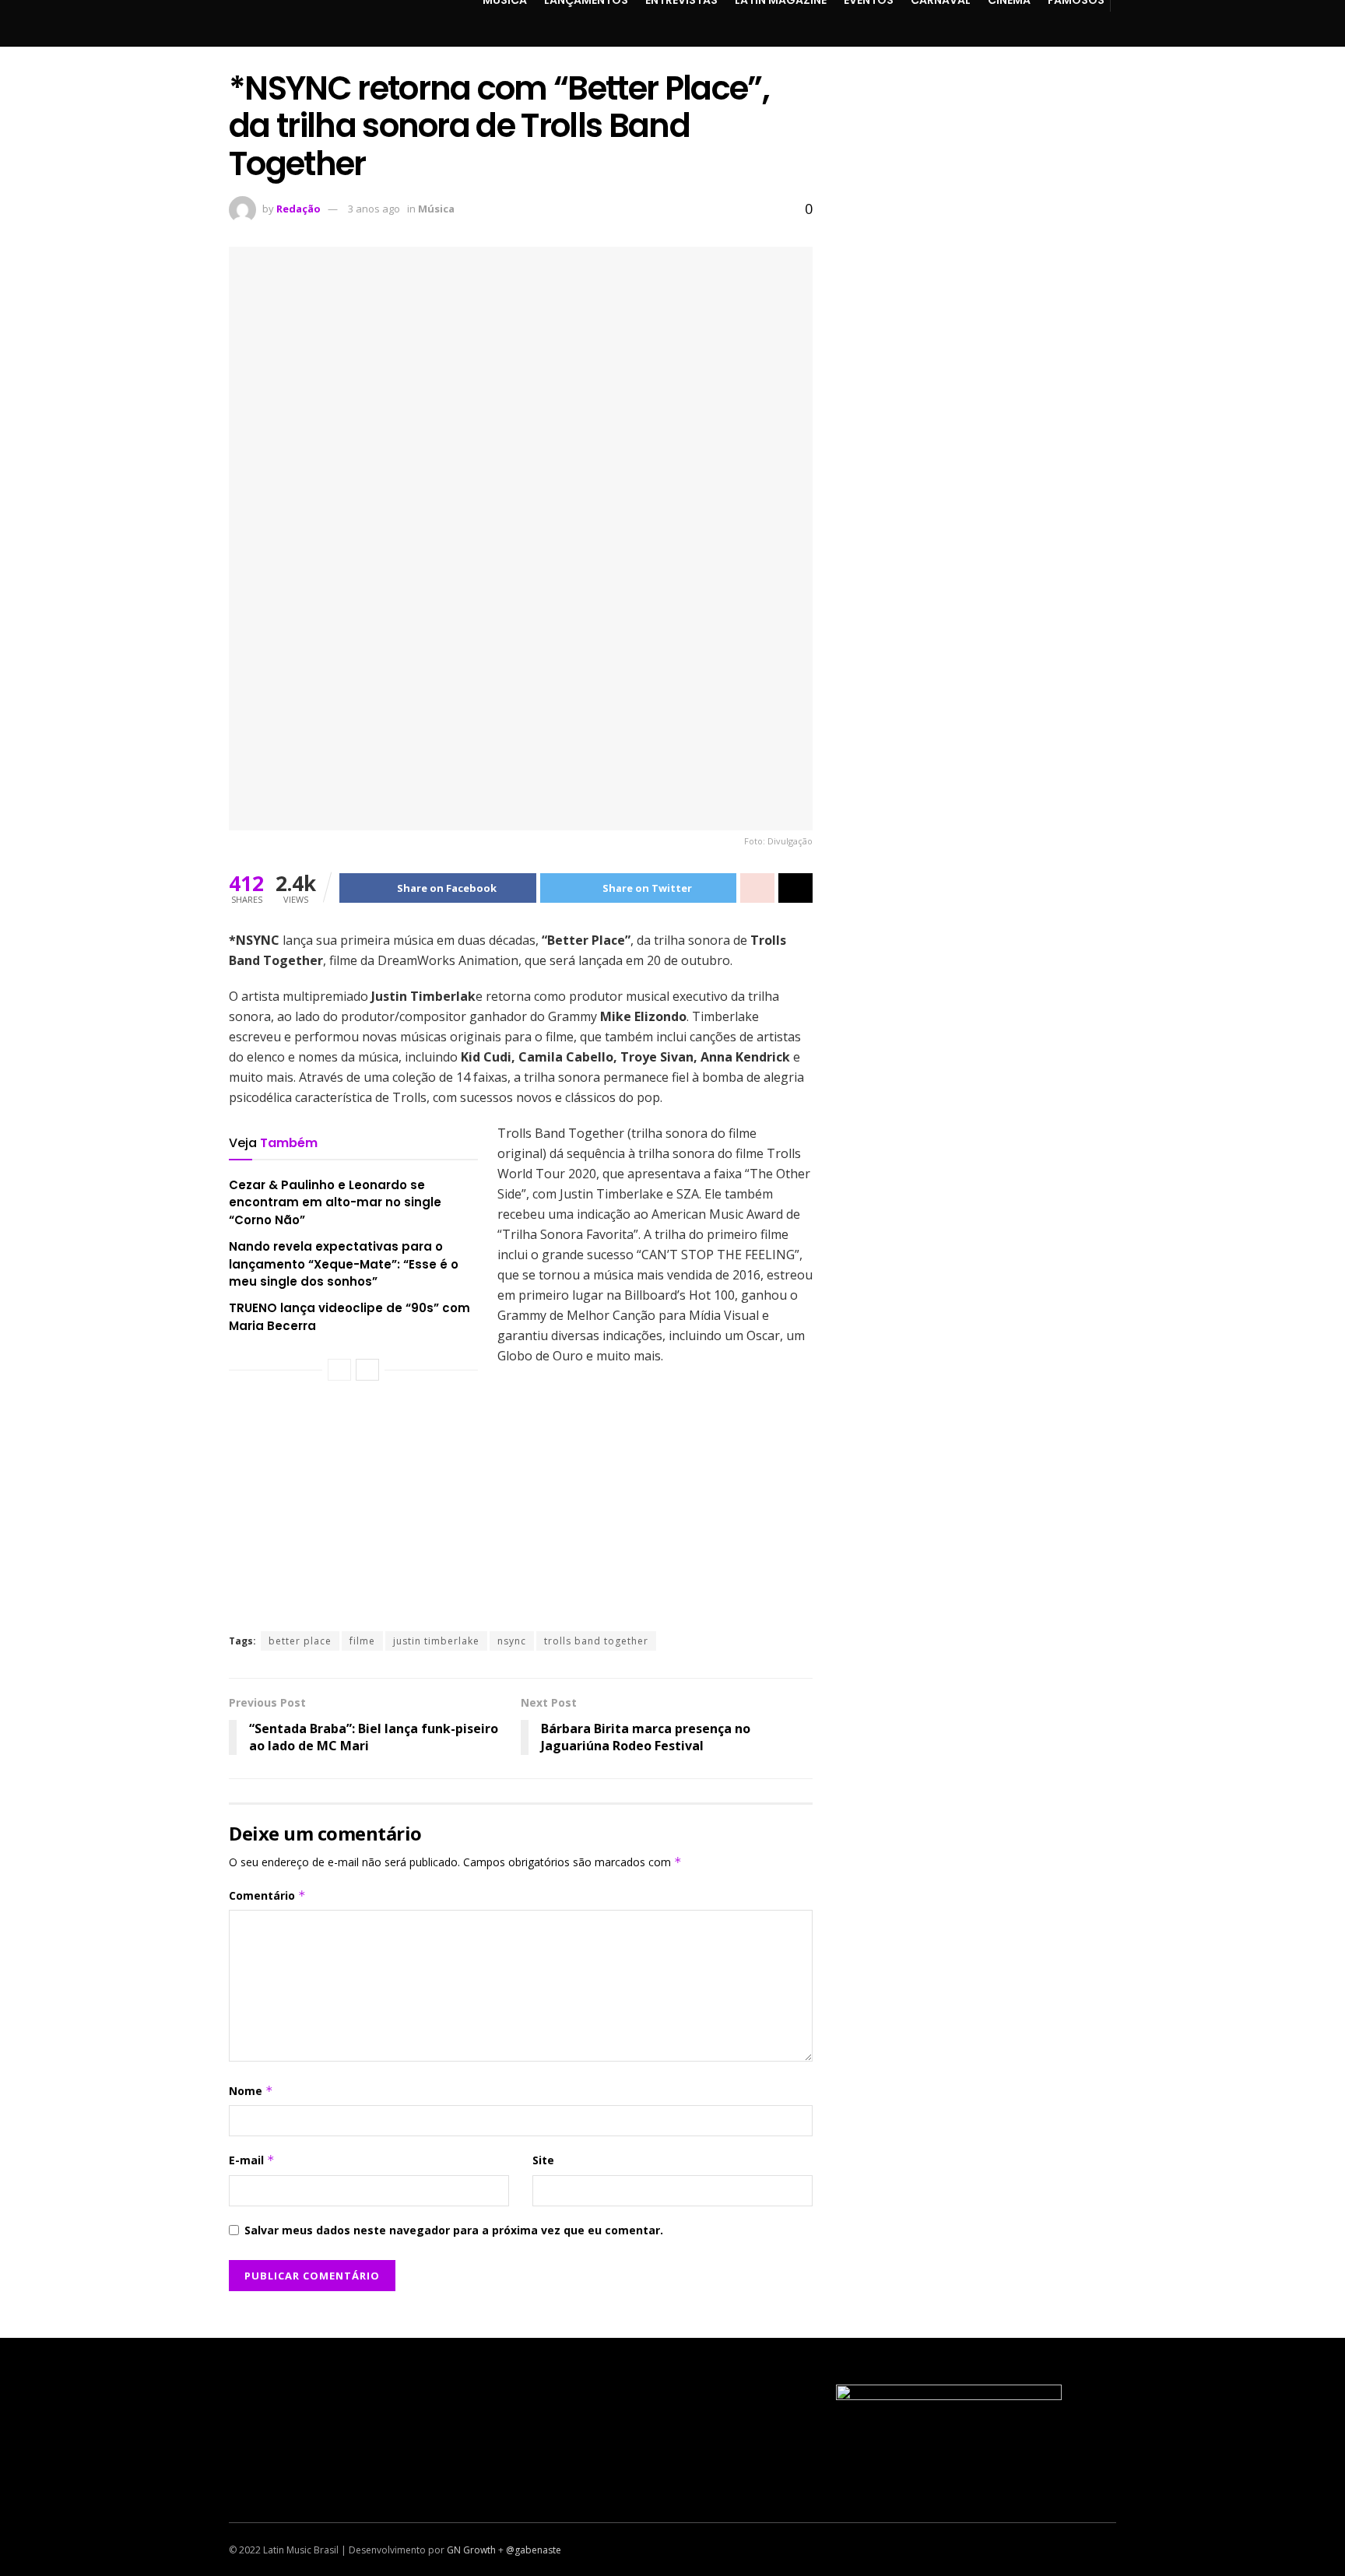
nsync (512, 1641)
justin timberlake (436, 1641)
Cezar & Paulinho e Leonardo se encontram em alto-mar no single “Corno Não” (335, 1202)
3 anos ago (374, 209)
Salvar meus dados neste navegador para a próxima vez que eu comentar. (454, 2230)
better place (300, 1641)
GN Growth (471, 2550)
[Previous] (339, 1370)
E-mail (252, 2160)
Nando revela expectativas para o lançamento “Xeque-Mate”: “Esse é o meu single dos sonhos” (344, 1264)
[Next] (367, 1370)
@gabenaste (534, 2550)
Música (436, 209)
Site (543, 2160)
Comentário (267, 1895)
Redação (298, 209)
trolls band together (596, 1641)
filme (362, 1641)
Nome (251, 2091)
